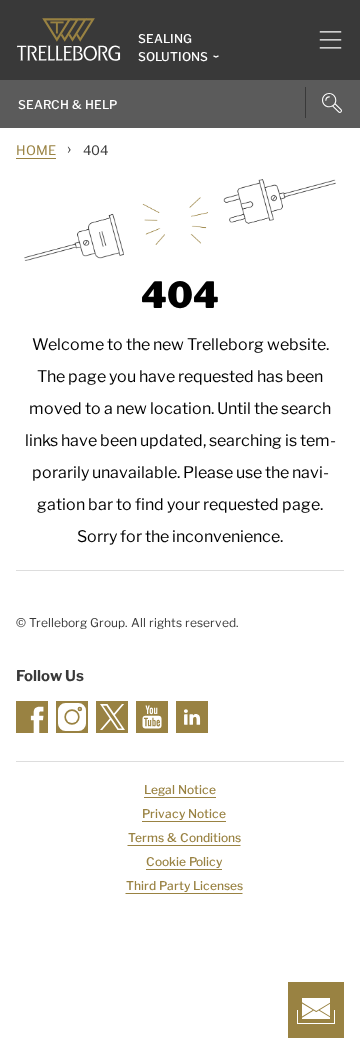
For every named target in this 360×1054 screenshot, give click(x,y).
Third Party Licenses (184, 885)
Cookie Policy (184, 861)
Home (36, 150)
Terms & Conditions (184, 837)
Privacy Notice (184, 813)
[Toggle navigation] (322, 40)
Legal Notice (180, 789)
